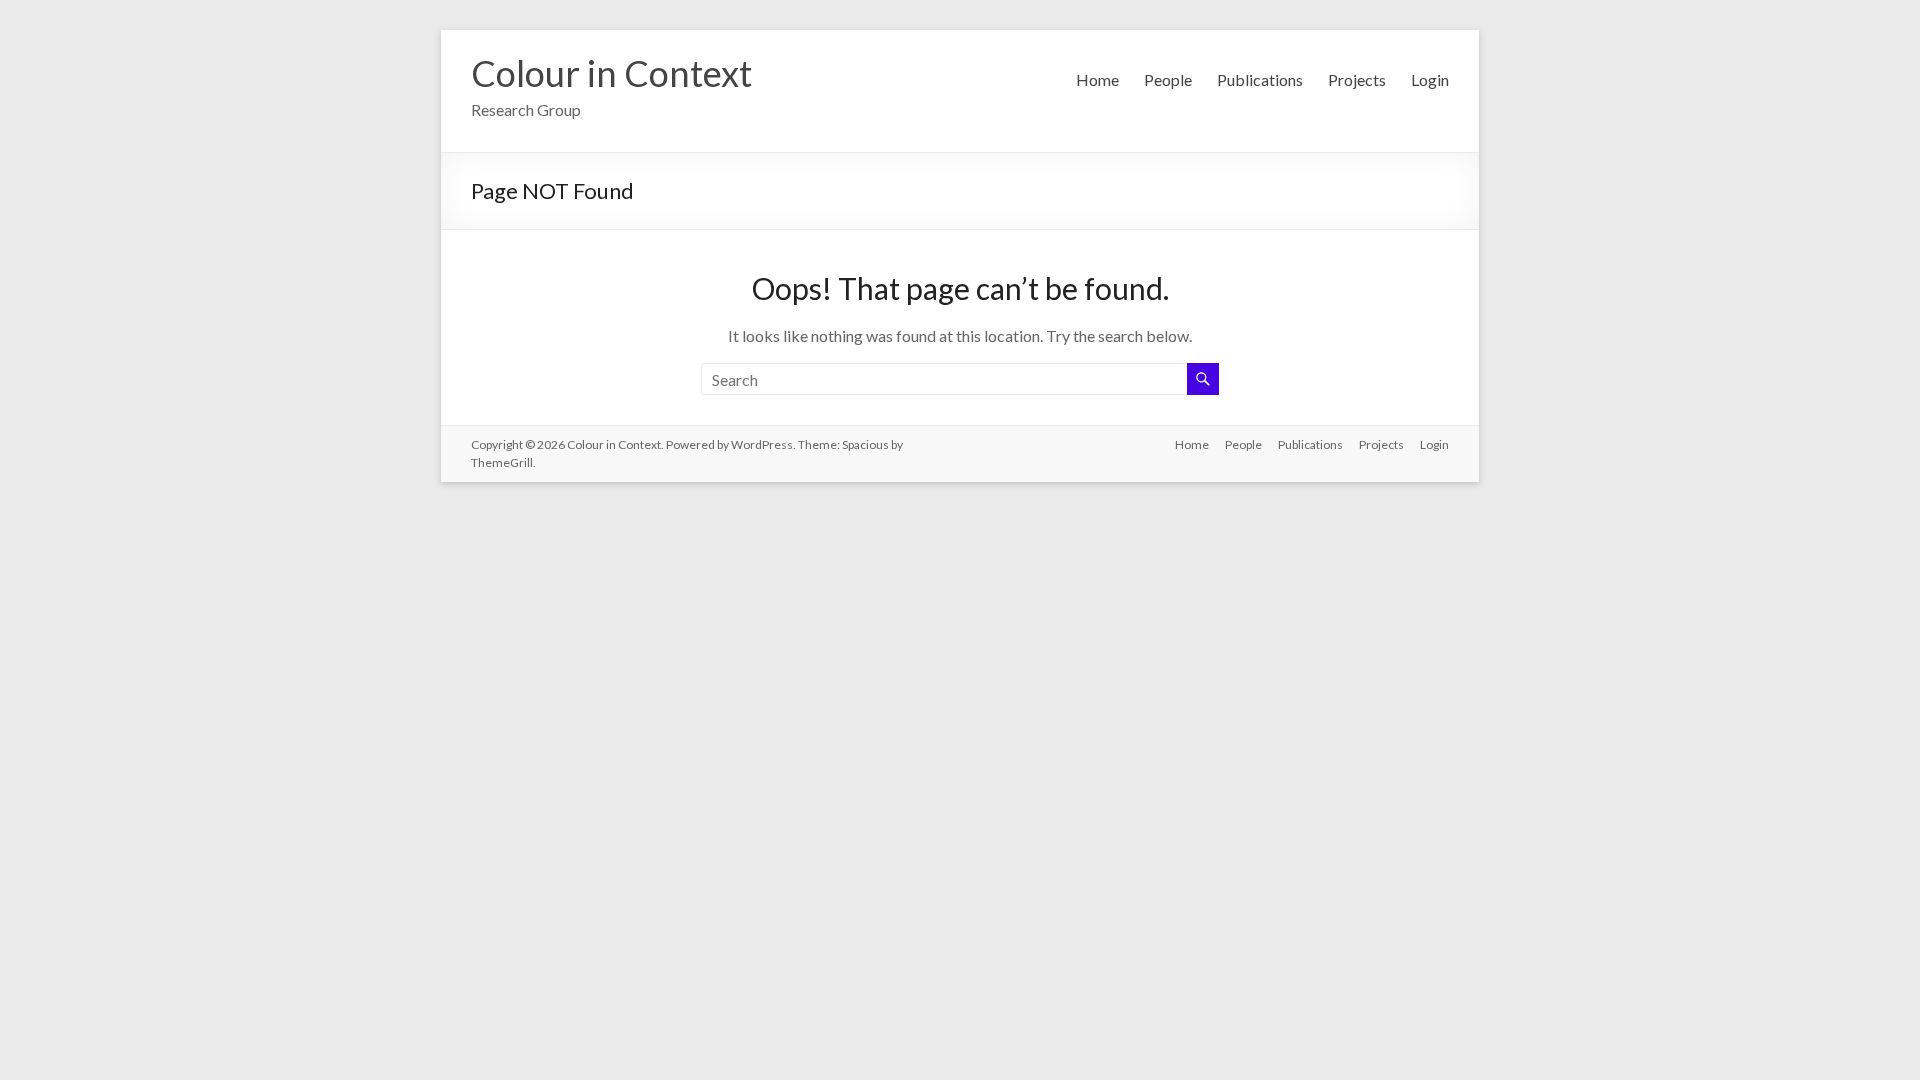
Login (1430, 79)
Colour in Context (611, 73)
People (1168, 79)
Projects (1357, 79)
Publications (1260, 79)
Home (1097, 79)
